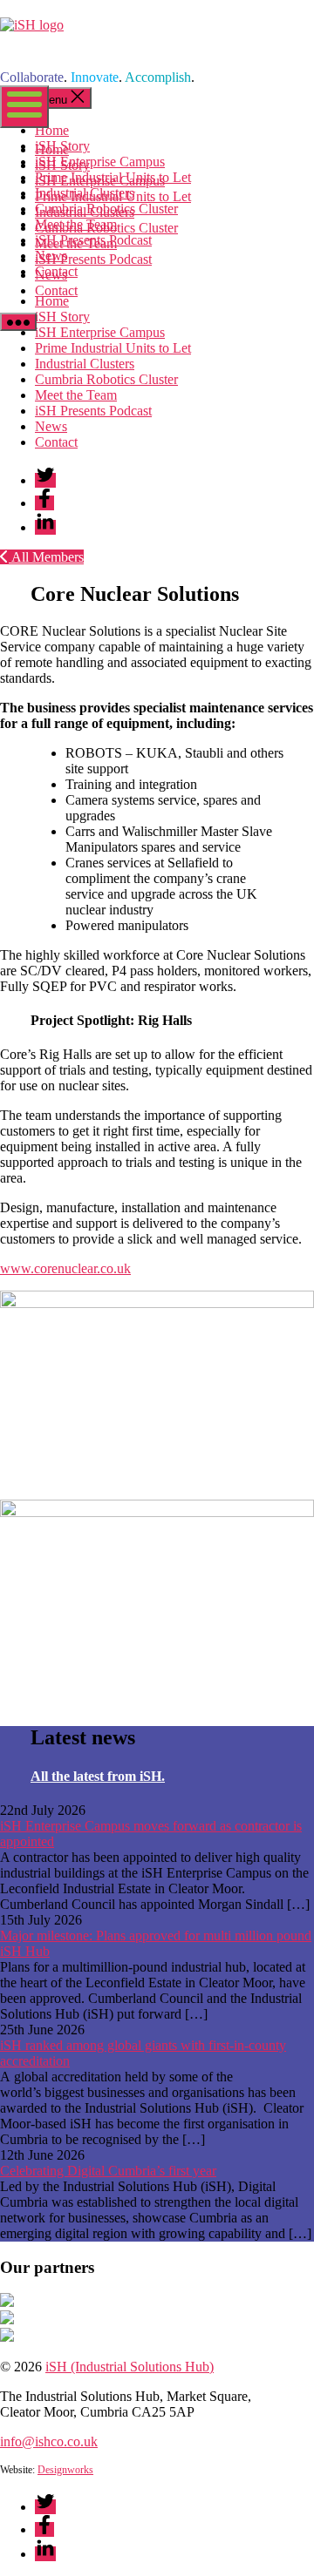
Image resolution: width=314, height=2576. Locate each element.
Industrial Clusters (85, 212)
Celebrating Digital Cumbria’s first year (108, 2171)
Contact (56, 290)
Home (52, 149)
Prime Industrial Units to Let (113, 196)
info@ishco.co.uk (49, 2441)
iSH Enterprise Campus (100, 181)
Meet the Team (76, 243)
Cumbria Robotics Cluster (106, 228)
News (51, 275)
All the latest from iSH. (98, 1776)
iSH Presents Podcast (93, 259)
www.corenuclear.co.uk (65, 1268)
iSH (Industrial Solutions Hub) (130, 2367)
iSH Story (62, 165)
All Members (46, 557)
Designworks (65, 2470)
